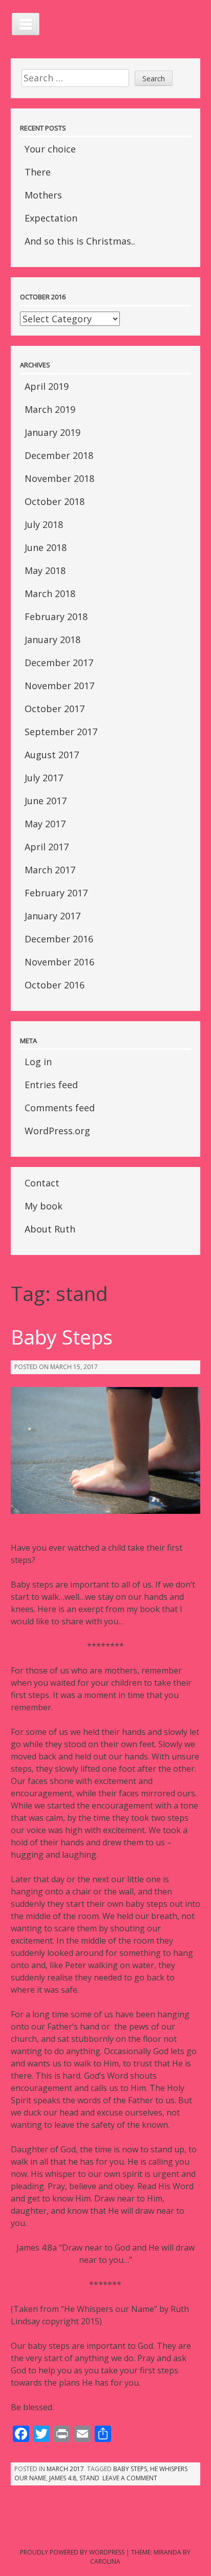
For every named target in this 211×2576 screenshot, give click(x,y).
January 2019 (52, 432)
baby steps (130, 2469)
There (38, 172)
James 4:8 (63, 2478)
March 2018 (50, 593)
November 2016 (59, 962)
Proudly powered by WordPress (72, 2552)
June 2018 (46, 547)
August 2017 (52, 755)
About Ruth (50, 1229)
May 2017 (45, 824)
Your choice (50, 149)
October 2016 (55, 985)
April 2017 (47, 847)
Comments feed (60, 1108)
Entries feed (51, 1085)
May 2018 (45, 570)
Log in (38, 1062)
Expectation (51, 218)
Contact (42, 1183)
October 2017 (55, 709)
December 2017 (59, 663)
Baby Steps (62, 1337)
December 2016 (59, 939)
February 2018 (56, 617)
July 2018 (44, 524)
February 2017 (56, 893)
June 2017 (46, 801)
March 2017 (50, 870)
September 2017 (61, 732)
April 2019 (47, 386)
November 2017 (59, 686)
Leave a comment (130, 2478)
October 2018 (55, 501)
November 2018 (59, 478)
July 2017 (44, 778)
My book (44, 1206)
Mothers (43, 195)
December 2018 (59, 455)
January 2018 (52, 640)
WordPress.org (57, 1131)
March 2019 (50, 409)
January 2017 (52, 916)
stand (89, 2478)
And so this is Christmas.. (80, 241)
